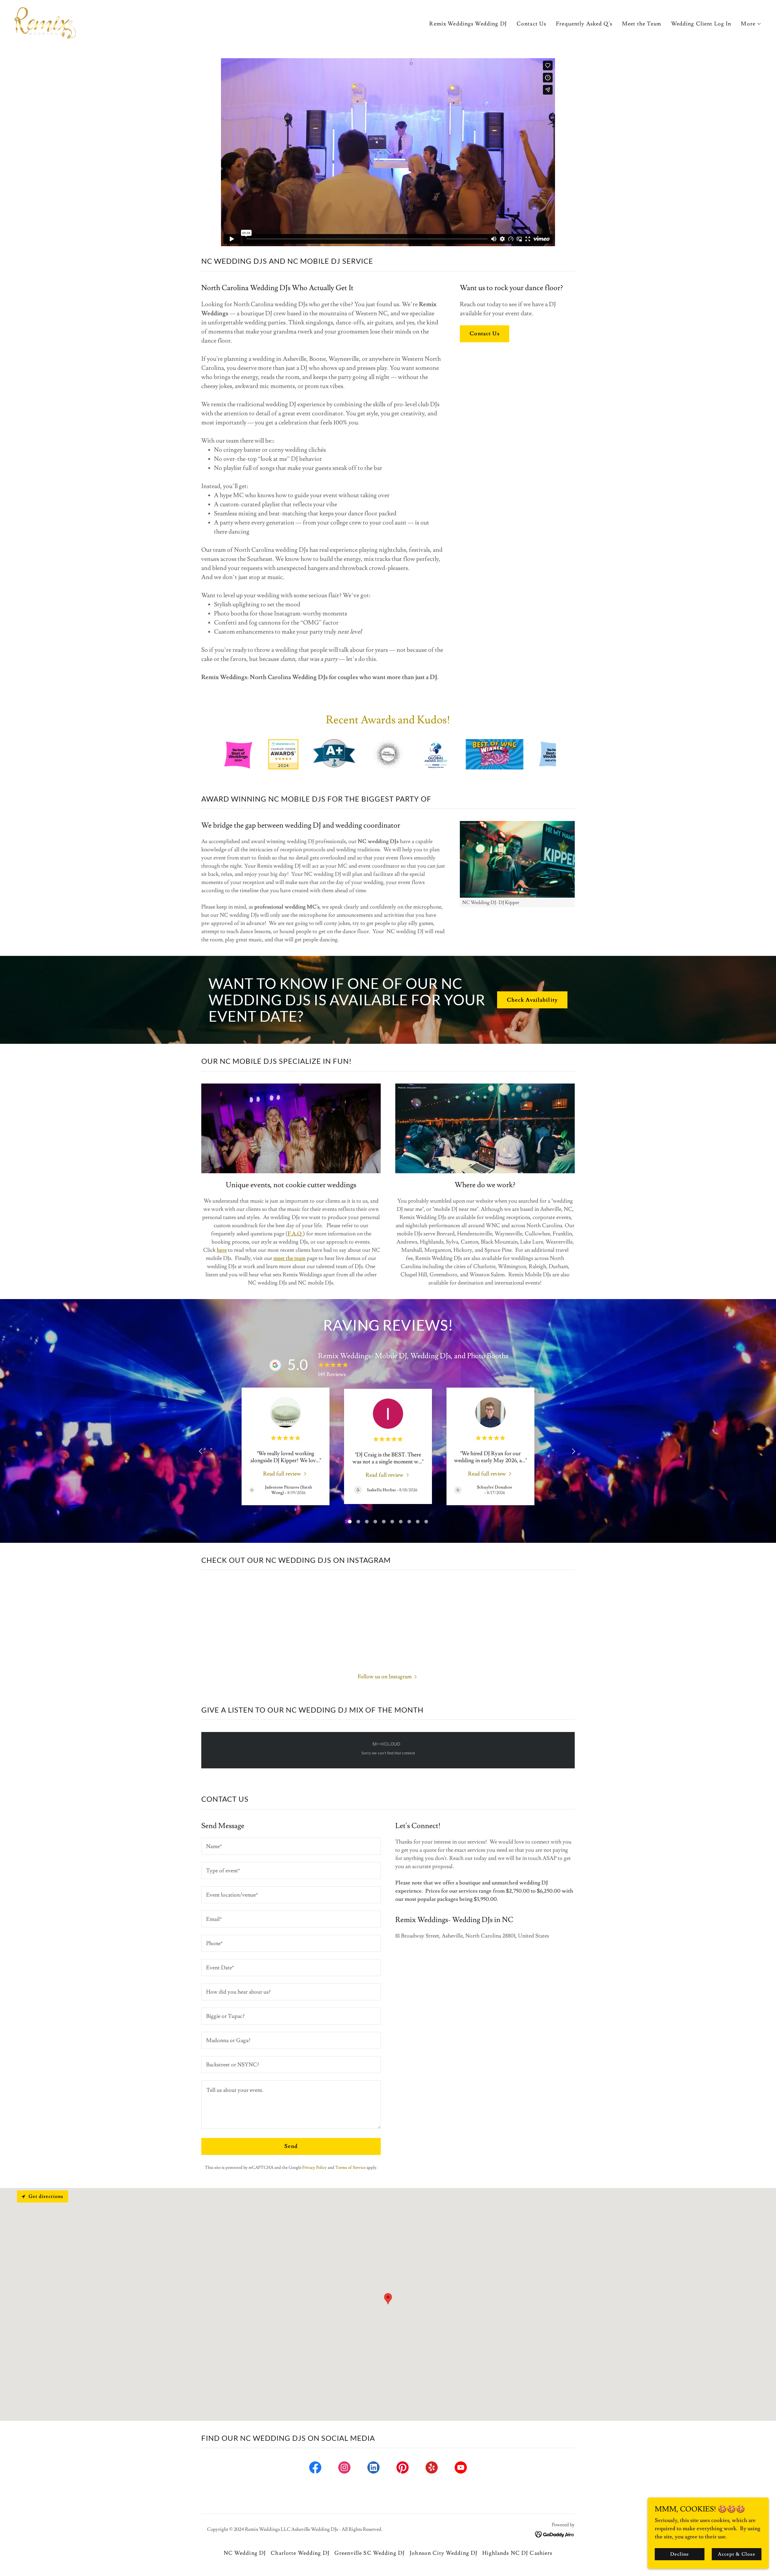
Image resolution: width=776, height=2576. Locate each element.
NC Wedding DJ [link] (245, 2553)
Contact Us (484, 334)
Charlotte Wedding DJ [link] (300, 2553)
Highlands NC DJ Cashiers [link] (517, 2553)
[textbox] (291, 1846)
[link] (45, 22)
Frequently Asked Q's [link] (584, 24)
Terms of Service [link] (350, 2168)
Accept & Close (736, 2554)
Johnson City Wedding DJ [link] (443, 2553)
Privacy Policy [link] (314, 2168)
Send (291, 2146)
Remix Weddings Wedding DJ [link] (468, 24)
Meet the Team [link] (642, 24)
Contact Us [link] (531, 24)
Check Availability (532, 1000)
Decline (680, 2554)
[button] (751, 24)
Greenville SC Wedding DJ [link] (370, 2553)
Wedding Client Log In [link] (701, 24)
